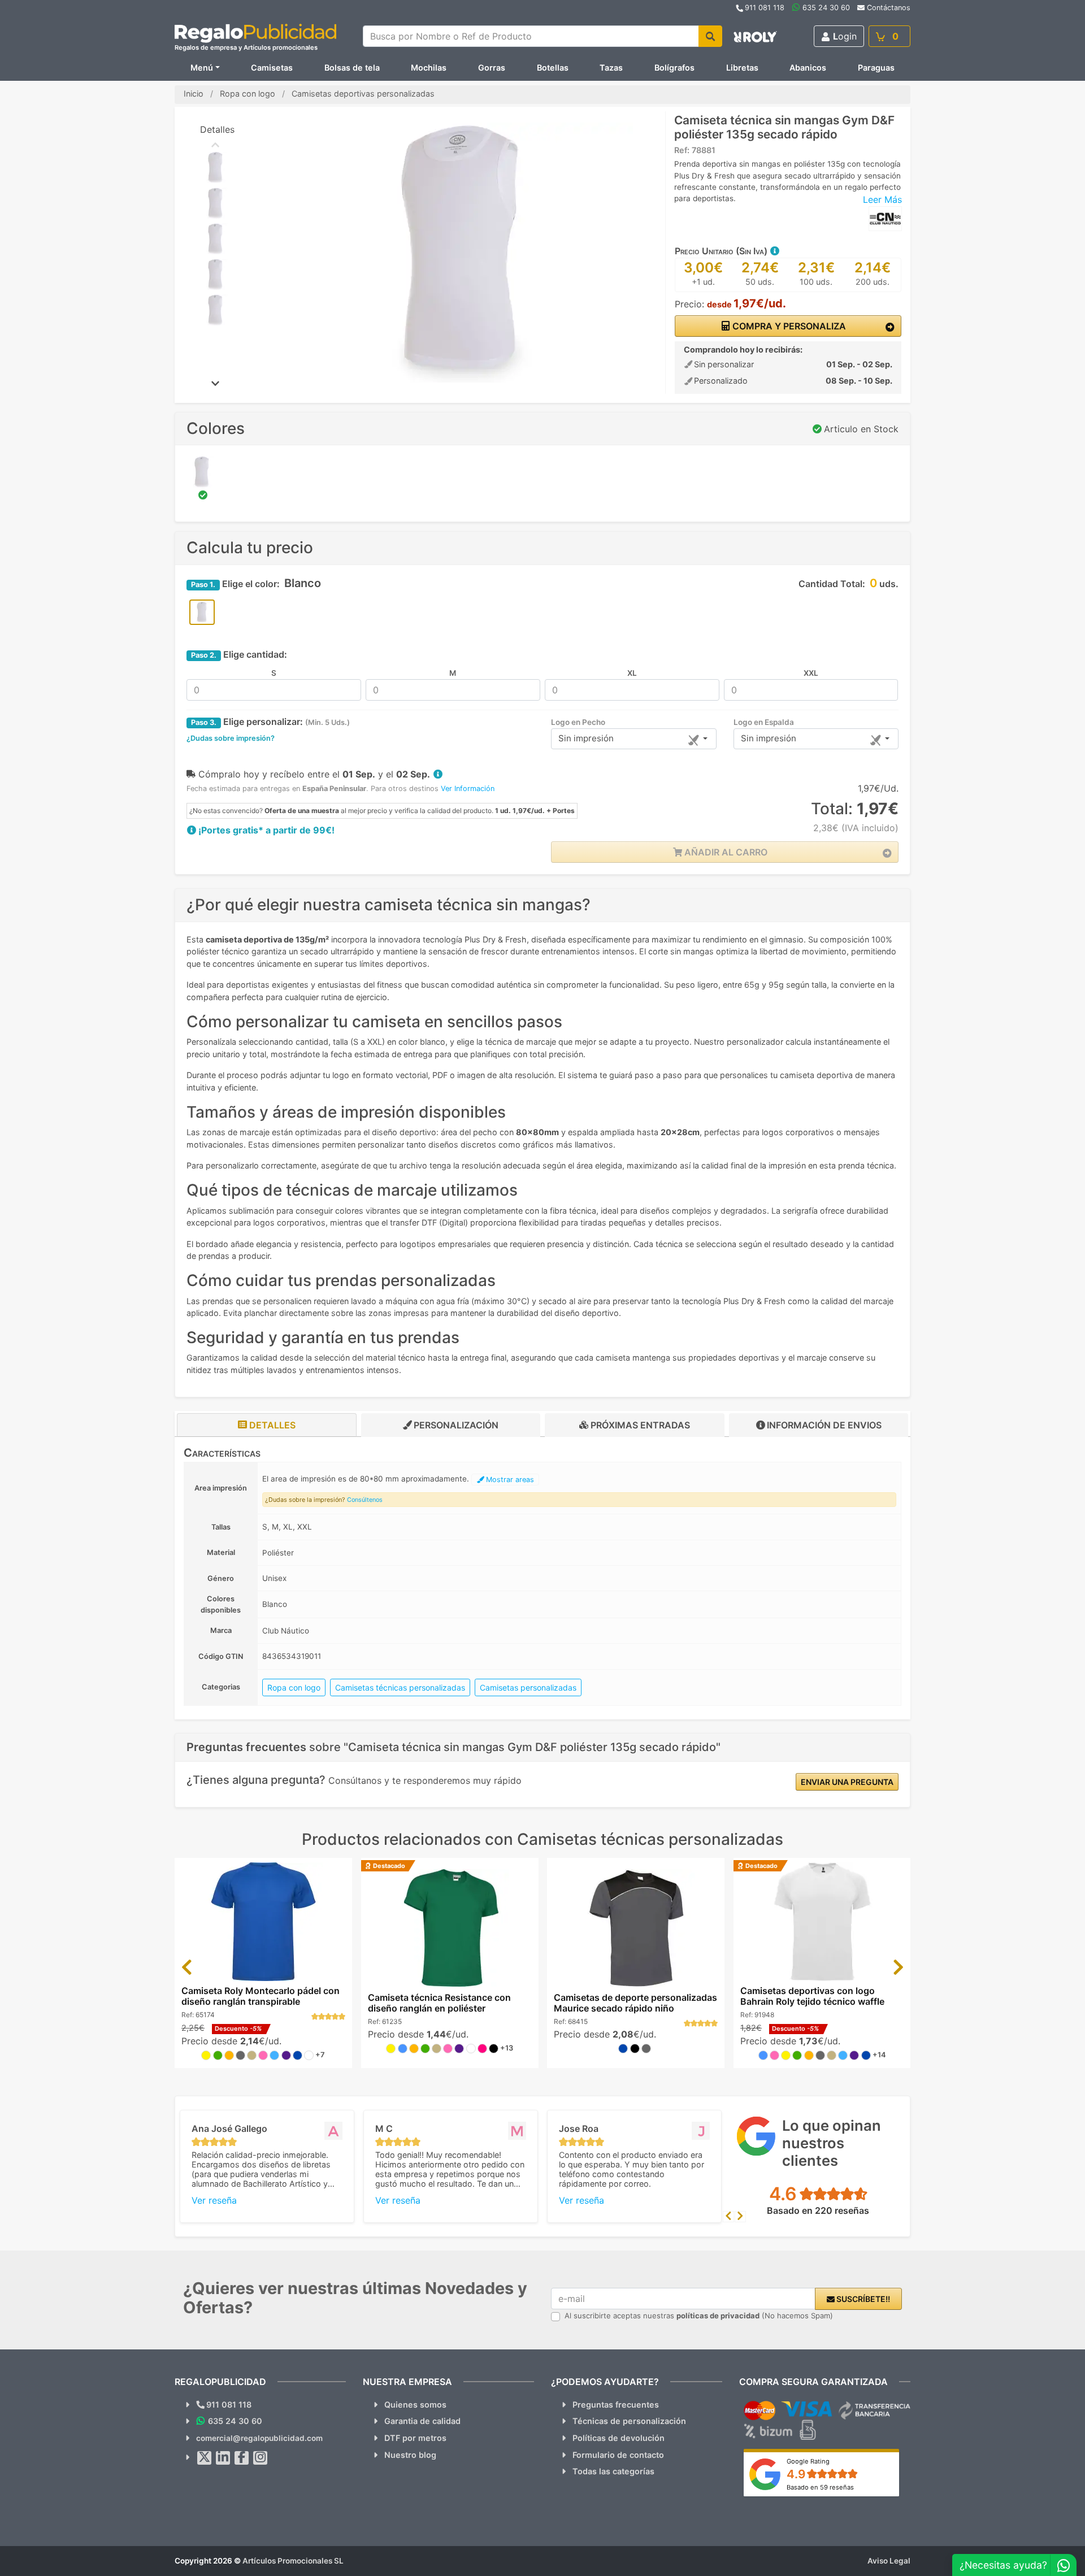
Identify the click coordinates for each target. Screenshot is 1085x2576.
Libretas (742, 68)
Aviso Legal (889, 2561)
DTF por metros (415, 2438)
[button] (774, 251)
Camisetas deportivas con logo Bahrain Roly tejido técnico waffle (812, 1996)
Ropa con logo (294, 1687)
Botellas (553, 68)
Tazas (611, 68)
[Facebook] (242, 2458)
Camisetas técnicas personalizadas (400, 1687)
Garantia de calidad (422, 2421)
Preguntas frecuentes (616, 2405)
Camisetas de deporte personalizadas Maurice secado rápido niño (635, 2003)
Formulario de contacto (618, 2455)
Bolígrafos (674, 68)
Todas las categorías (613, 2471)
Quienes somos (415, 2405)
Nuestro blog (410, 2455)
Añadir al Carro (725, 852)
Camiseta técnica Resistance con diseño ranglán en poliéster (439, 2003)
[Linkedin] (223, 2458)
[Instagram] (261, 2458)
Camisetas (272, 68)
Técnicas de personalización (629, 2421)
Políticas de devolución (619, 2438)
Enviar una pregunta (847, 1782)
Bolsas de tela (352, 68)
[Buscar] (710, 36)
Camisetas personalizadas (528, 1687)
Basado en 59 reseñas (820, 2487)
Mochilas (429, 68)
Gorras (492, 68)
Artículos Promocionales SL (293, 2561)
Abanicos (808, 68)
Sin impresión (586, 738)
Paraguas (876, 68)
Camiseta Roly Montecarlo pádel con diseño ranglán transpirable (261, 1996)
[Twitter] (205, 2458)
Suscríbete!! (862, 2299)
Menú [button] (202, 68)
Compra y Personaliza (788, 326)
